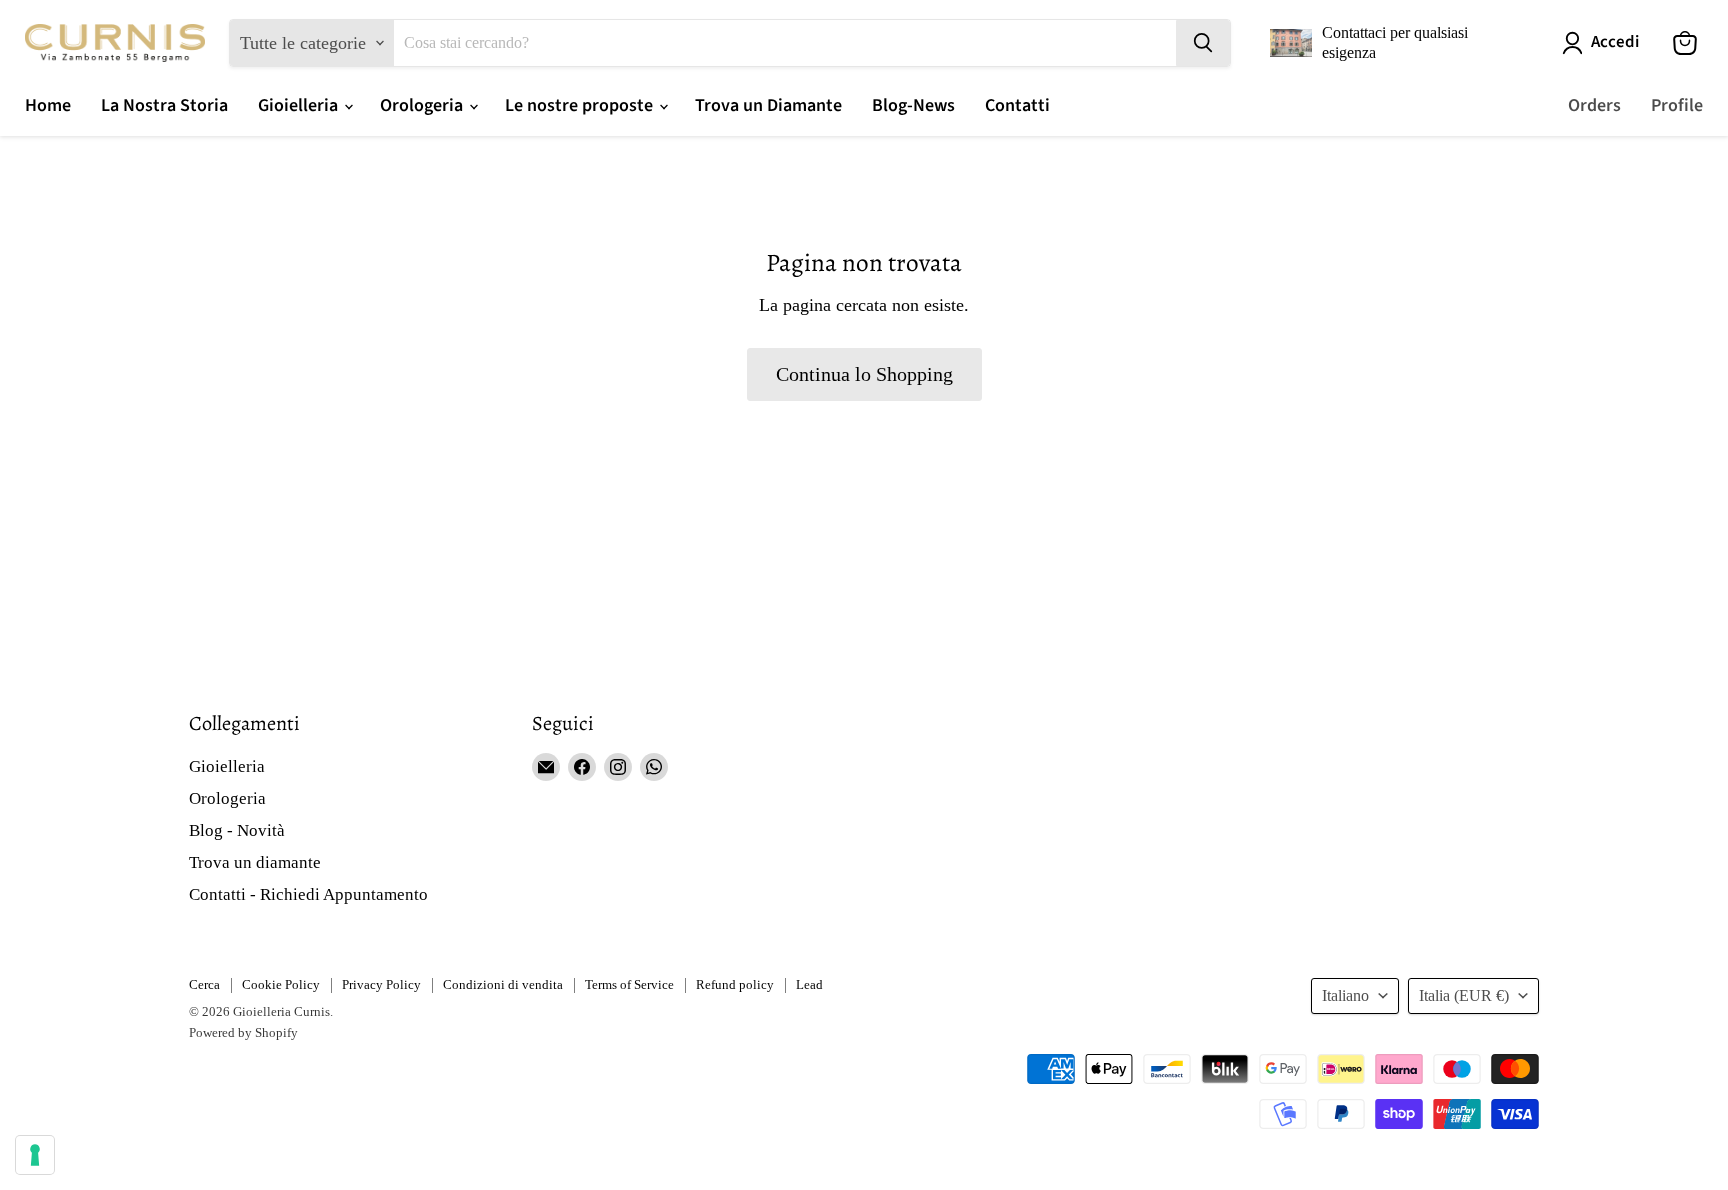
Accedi (1615, 42)
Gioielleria (300, 105)
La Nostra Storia (164, 105)
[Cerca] (1203, 43)
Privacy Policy (381, 984)
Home (48, 105)
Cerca (204, 984)
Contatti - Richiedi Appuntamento (308, 894)
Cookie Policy (281, 984)
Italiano (1345, 995)
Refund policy (735, 984)
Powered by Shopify (243, 1032)
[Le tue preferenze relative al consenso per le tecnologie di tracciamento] (35, 1155)
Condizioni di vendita (503, 984)
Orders (1594, 105)
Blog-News (913, 105)
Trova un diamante (255, 862)
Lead (809, 984)
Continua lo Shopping (864, 374)
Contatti (1017, 105)
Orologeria (423, 105)
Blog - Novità (237, 830)
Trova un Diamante (768, 105)
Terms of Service (629, 984)
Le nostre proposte (581, 105)
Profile (1677, 105)
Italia (1464, 995)
